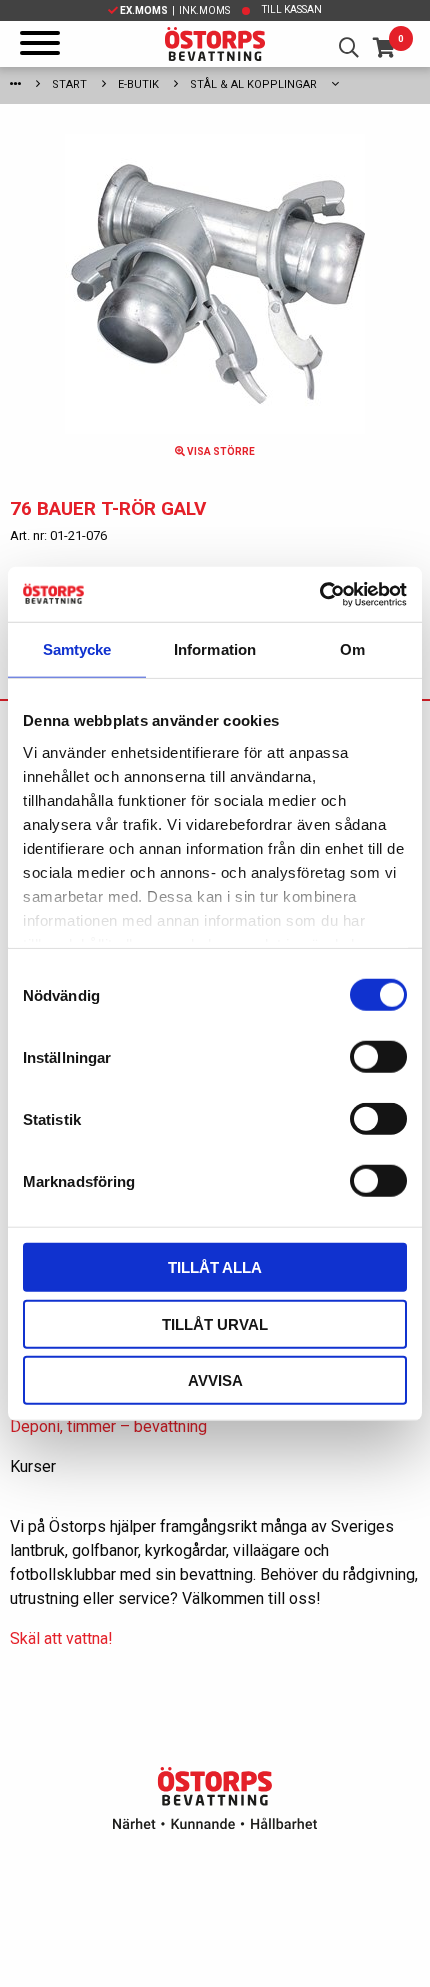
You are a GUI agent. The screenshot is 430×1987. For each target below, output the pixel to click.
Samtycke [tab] (77, 649)
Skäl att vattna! (61, 1638)
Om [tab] (352, 649)
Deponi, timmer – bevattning (108, 1426)
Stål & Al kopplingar (253, 84)
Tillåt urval (215, 1323)
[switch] (378, 1057)
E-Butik (138, 84)
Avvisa (215, 1380)
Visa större (220, 451)
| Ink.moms (175, 10)
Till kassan (292, 9)
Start (69, 84)
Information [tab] (215, 649)
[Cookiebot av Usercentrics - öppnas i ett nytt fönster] (319, 594)
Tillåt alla (215, 1267)
